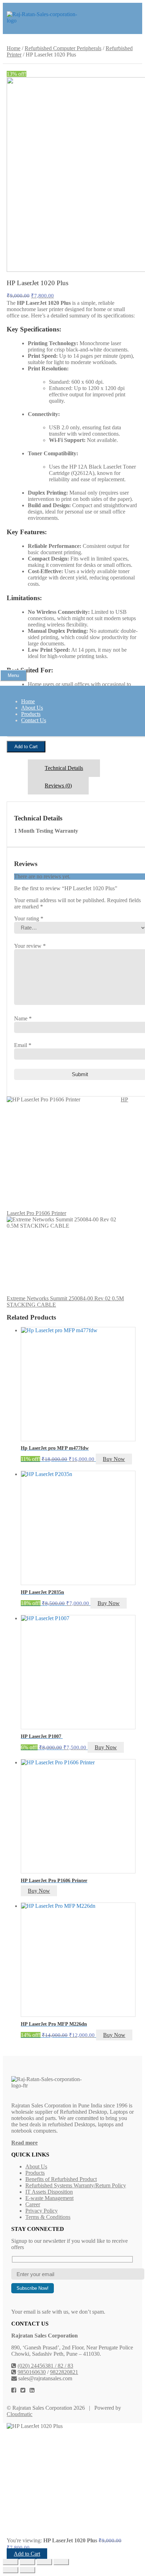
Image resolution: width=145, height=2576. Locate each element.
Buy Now (114, 1459)
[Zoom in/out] (11, 2562)
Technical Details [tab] (64, 768)
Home (28, 701)
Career (33, 2204)
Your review (30, 946)
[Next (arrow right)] (27, 2570)
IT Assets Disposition (49, 2192)
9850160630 (32, 2372)
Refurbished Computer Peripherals (63, 48)
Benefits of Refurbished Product (61, 2179)
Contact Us (34, 720)
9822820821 (64, 2372)
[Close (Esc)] (61, 2562)
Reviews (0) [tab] (58, 786)
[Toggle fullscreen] (27, 2562)
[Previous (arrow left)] (11, 2570)
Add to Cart (26, 747)
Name (23, 1018)
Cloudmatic (20, 2414)
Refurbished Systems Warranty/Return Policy (76, 2185)
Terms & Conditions (48, 2217)
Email (23, 1045)
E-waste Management (49, 2198)
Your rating (29, 918)
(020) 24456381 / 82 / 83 (45, 2366)
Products (31, 714)
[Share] (44, 2562)
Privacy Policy (42, 2211)
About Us (32, 708)
